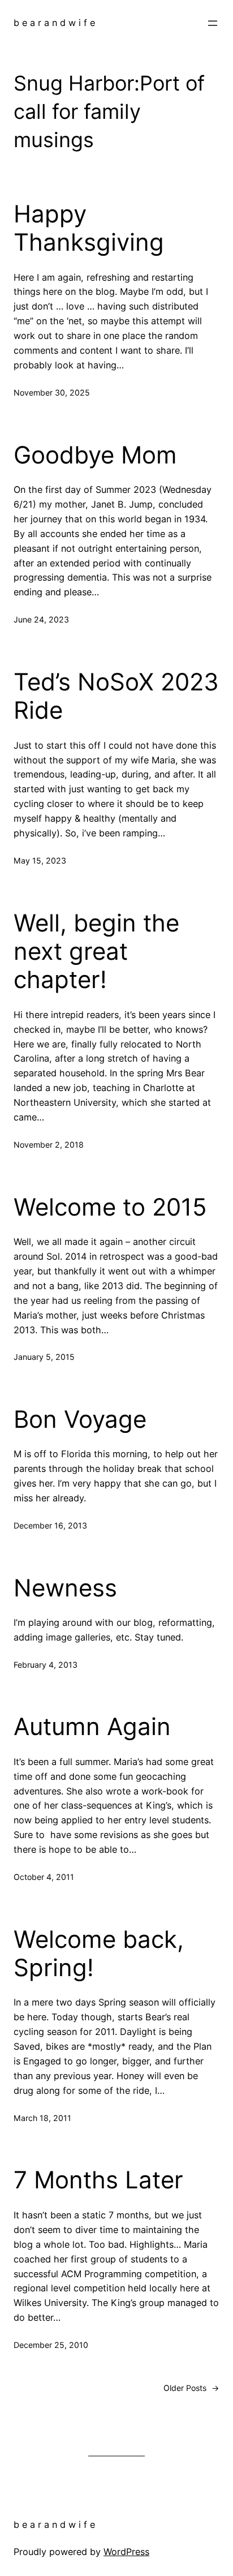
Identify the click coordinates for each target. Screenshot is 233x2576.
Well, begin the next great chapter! (96, 952)
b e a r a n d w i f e (54, 23)
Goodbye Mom (95, 455)
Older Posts (191, 2388)
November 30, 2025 (52, 392)
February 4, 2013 (46, 1665)
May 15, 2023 (40, 860)
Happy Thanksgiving (89, 228)
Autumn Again (92, 1727)
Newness (65, 1588)
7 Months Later (98, 2180)
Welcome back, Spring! (99, 1954)
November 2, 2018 (49, 1145)
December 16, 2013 (50, 1525)
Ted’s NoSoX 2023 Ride (116, 696)
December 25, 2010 (51, 2345)
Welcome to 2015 (110, 1207)
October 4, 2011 (44, 1877)
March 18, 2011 (42, 2118)
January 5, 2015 (44, 1357)
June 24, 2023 (41, 619)
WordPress (126, 2552)
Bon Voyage (80, 1419)
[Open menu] (213, 23)
